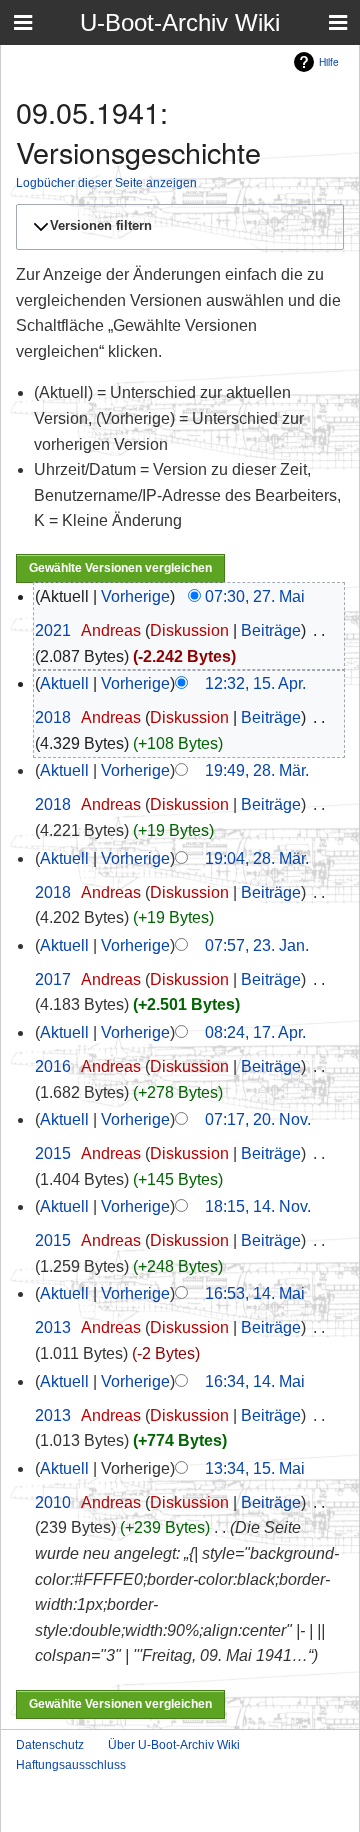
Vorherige (135, 596)
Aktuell (64, 683)
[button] (177, 227)
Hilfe (329, 61)
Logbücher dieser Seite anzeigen (106, 182)
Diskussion (189, 630)
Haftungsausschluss (71, 1765)
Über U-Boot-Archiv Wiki (174, 1745)
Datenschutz (50, 1745)
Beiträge (271, 630)
